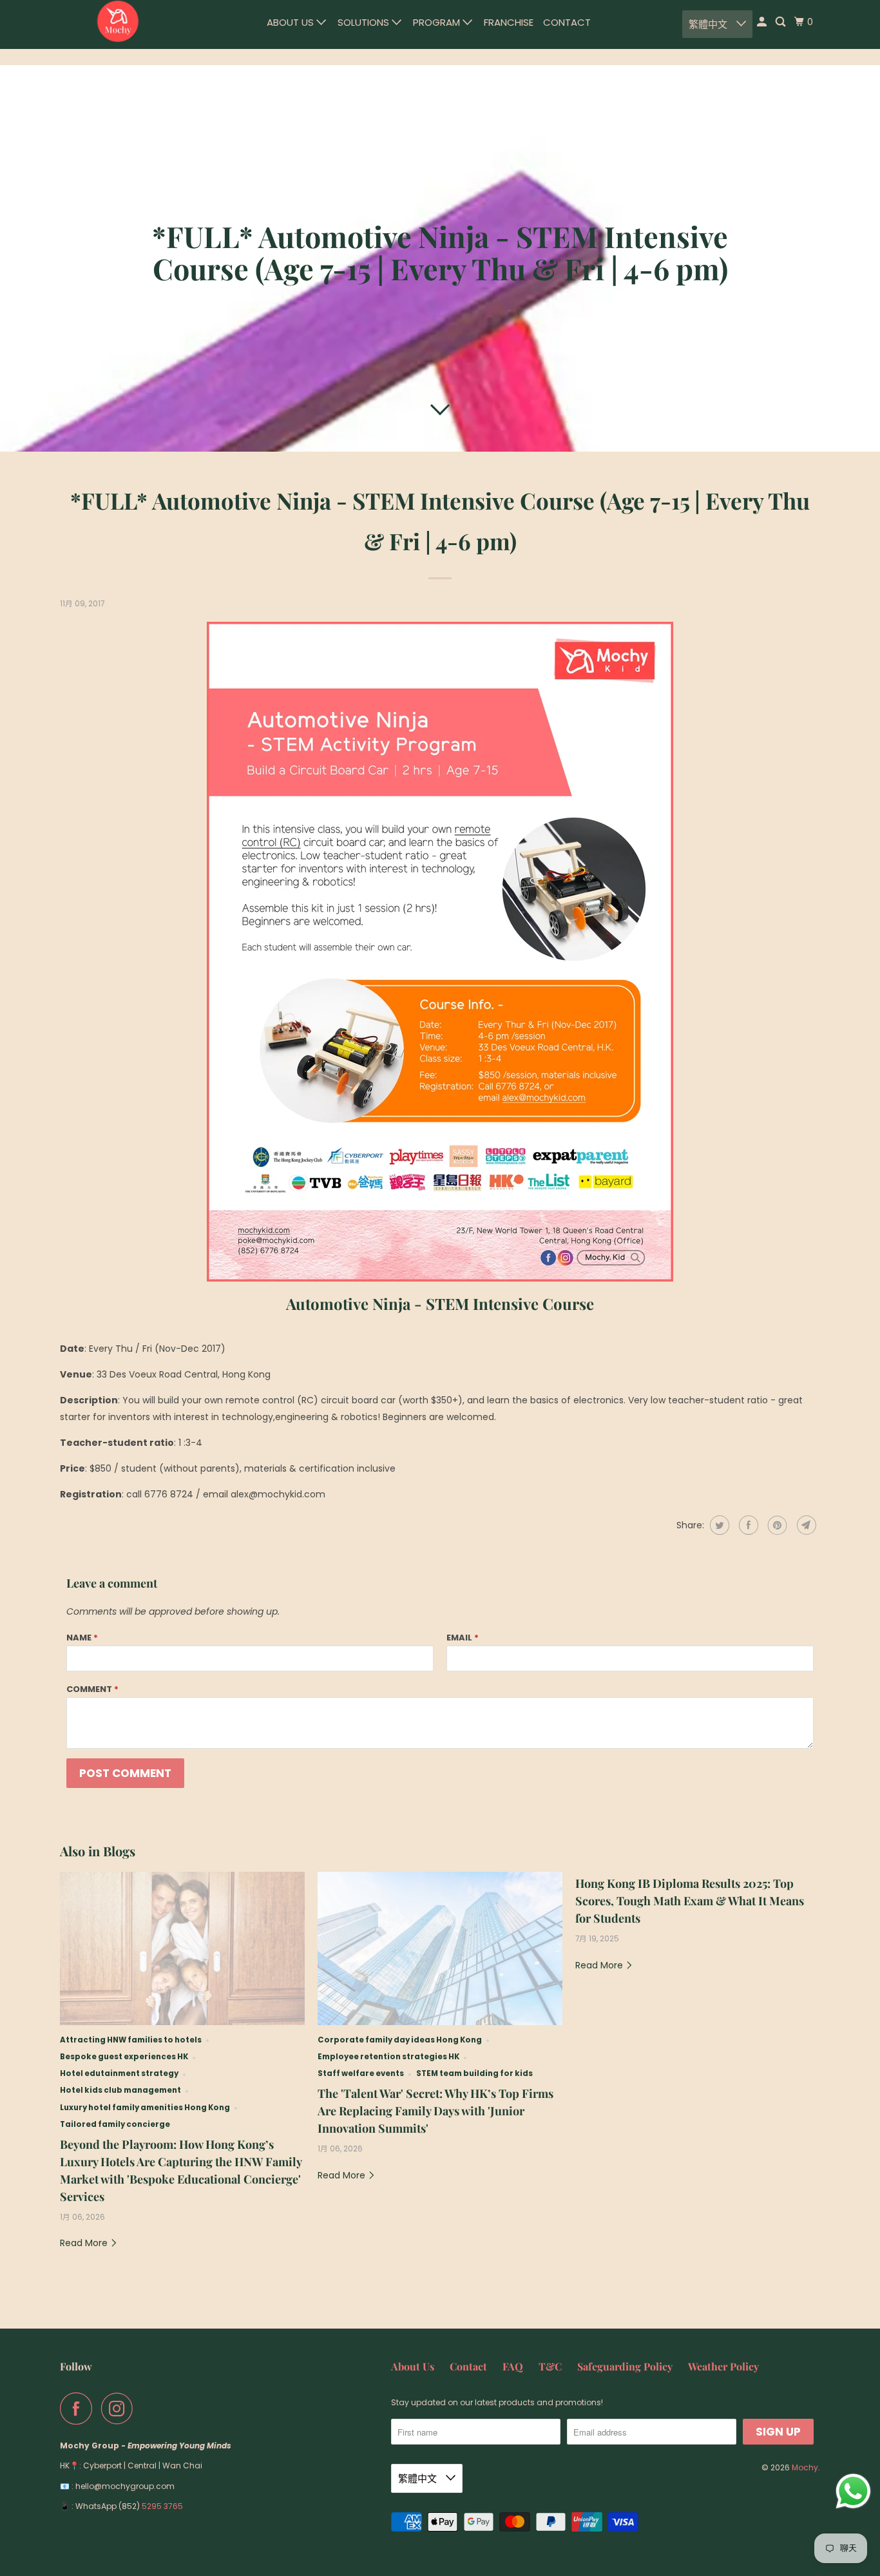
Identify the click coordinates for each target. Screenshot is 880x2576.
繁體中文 (709, 24)
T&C (550, 2366)
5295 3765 (162, 2506)
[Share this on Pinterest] (776, 1525)
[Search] (781, 22)
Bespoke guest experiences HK (124, 2057)
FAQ (513, 2366)
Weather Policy (723, 2366)
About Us (292, 22)
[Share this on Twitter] (718, 1525)
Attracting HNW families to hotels (131, 2040)
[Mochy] (118, 21)
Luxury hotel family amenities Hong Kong (145, 2108)
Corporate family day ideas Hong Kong (400, 2040)
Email (463, 1638)
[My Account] (763, 22)
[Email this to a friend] (805, 1525)
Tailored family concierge (115, 2124)
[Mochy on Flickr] (146, 2408)
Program (438, 22)
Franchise (509, 22)
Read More (85, 2243)
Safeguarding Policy (625, 2366)
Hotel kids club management (120, 2090)
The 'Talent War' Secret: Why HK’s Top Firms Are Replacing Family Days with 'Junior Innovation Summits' (435, 2111)
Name (82, 1638)
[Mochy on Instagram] (120, 2408)
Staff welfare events (361, 2073)
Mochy (805, 2467)
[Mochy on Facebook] (79, 2408)
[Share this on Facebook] (747, 1525)
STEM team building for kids (474, 2073)
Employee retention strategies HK (388, 2057)
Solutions (365, 22)
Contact (567, 22)
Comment (92, 1689)
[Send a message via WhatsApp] (853, 2491)
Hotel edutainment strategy (119, 2073)
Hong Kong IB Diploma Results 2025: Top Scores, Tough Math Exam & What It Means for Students (690, 1901)
